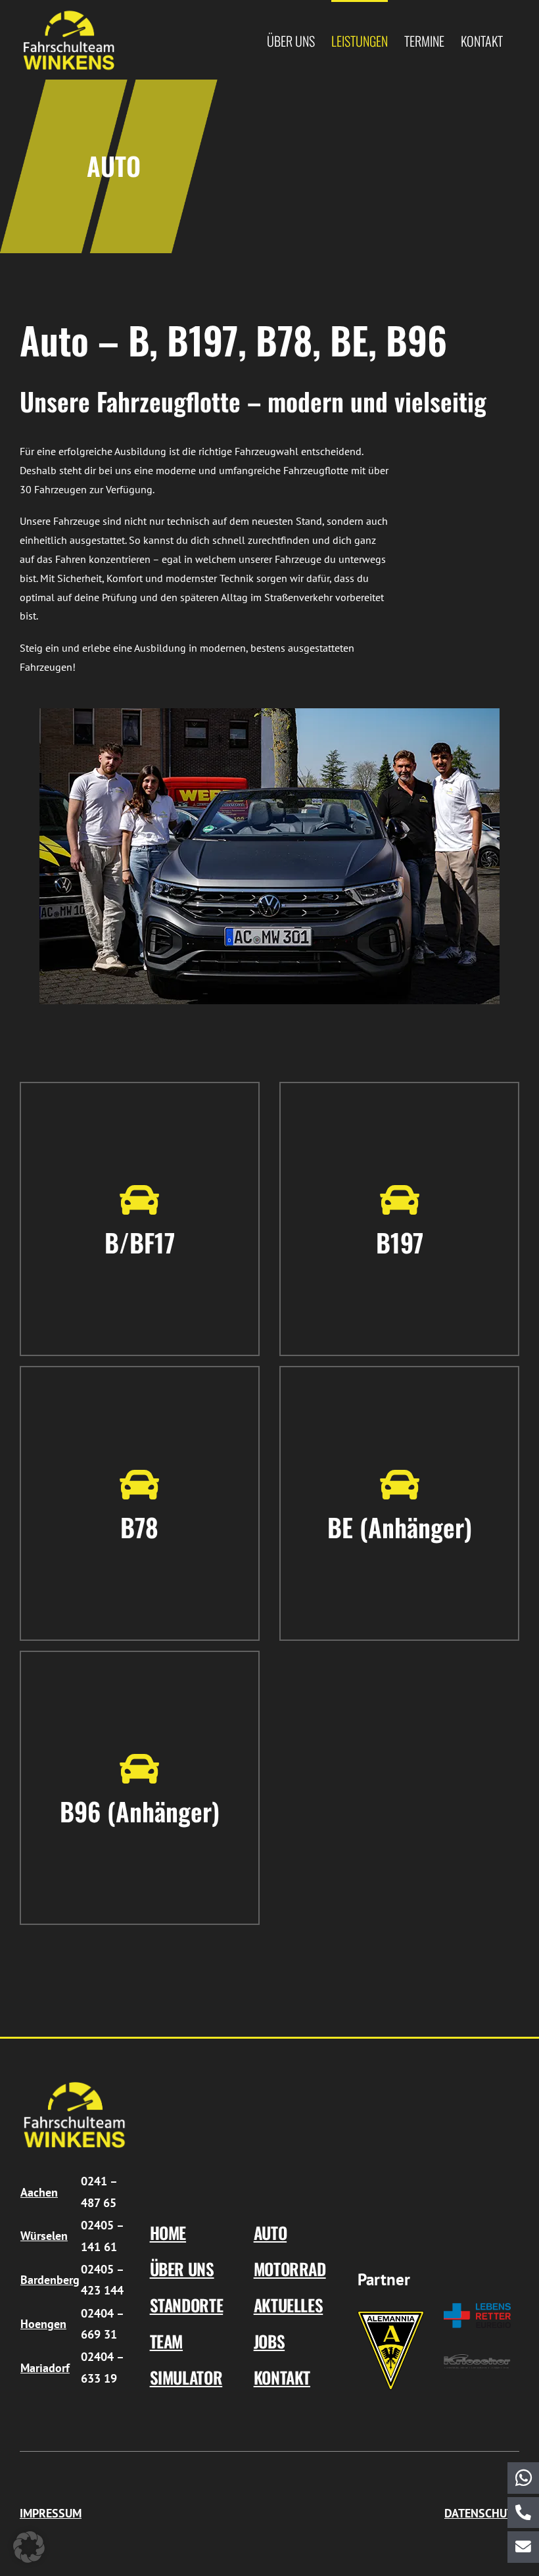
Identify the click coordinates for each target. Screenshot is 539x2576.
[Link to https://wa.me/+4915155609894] (523, 2478)
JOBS (269, 2341)
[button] (29, 2547)
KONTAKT (282, 2377)
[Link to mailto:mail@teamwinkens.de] (523, 2547)
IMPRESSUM (51, 2513)
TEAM (167, 2341)
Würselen (44, 2236)
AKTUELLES (289, 2305)
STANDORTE (187, 2305)
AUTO (270, 2232)
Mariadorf (45, 2368)
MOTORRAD (290, 2269)
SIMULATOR (186, 2377)
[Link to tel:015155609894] (523, 2513)
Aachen (39, 2192)
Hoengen (43, 2324)
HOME (168, 2232)
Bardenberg (50, 2280)
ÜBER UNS (182, 2269)
